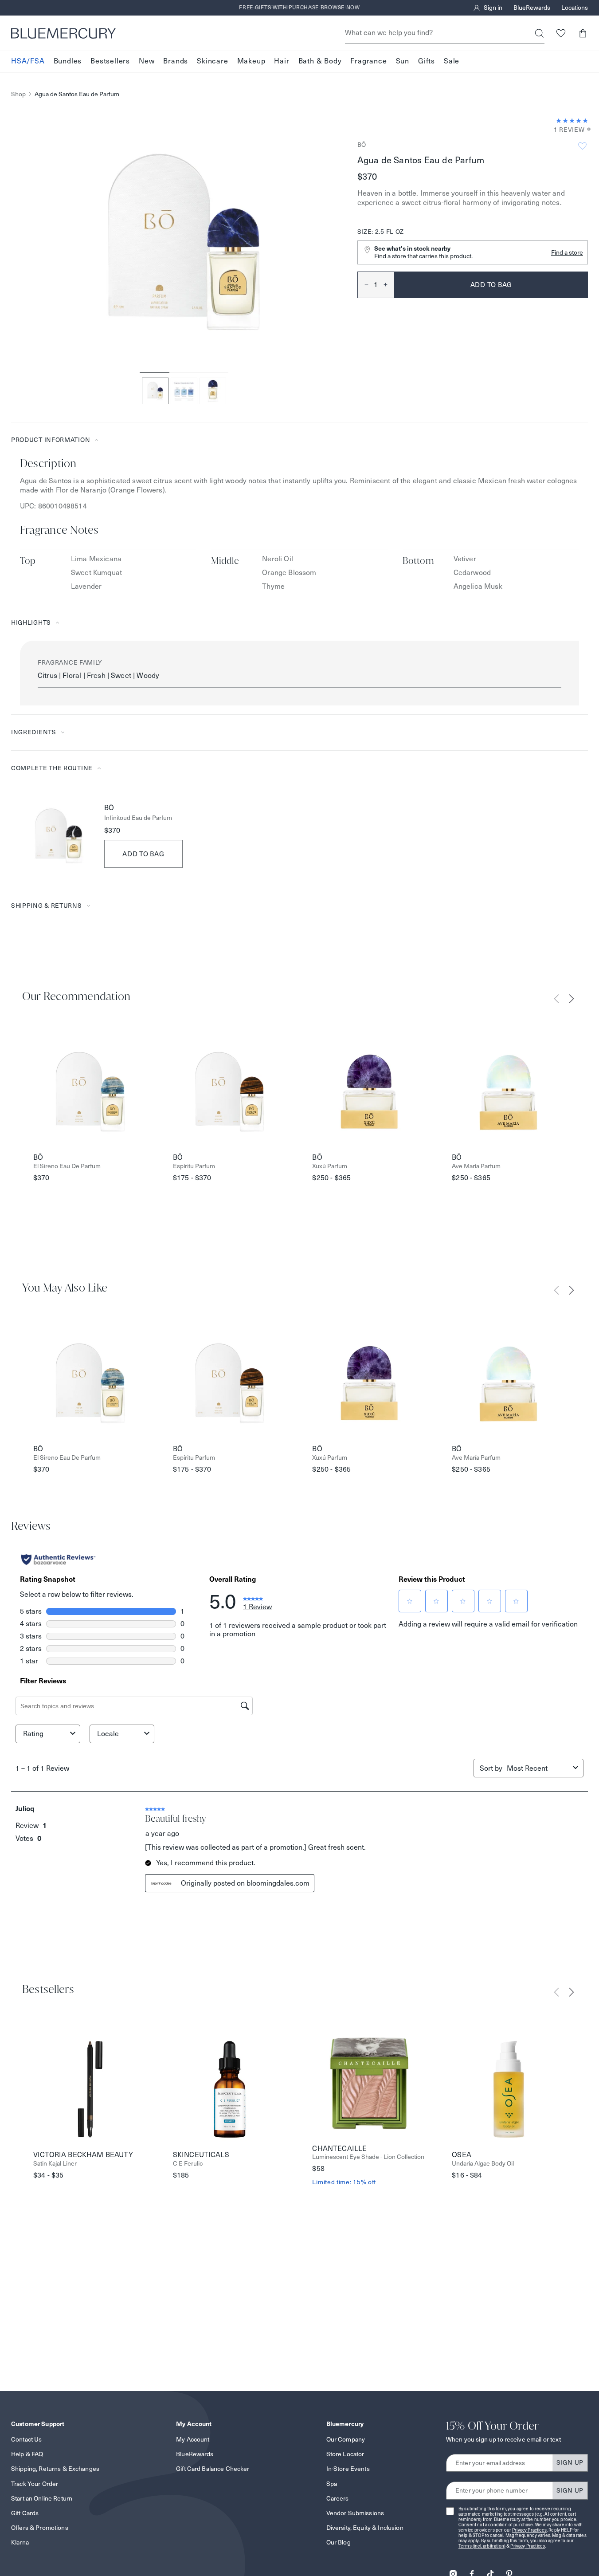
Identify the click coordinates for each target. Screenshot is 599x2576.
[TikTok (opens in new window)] (490, 2571)
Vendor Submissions (355, 2513)
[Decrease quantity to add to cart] (363, 285)
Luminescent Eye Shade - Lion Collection (368, 2157)
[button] (582, 33)
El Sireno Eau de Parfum (67, 1166)
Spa (332, 2484)
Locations (575, 8)
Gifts (427, 61)
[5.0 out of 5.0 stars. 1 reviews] (572, 121)
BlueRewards (532, 8)
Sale (452, 61)
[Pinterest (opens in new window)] (509, 2571)
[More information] (586, 130)
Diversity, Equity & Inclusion (365, 2528)
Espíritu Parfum (194, 1166)
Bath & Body (320, 61)
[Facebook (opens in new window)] (472, 2571)
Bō (362, 145)
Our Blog (339, 2542)
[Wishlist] (561, 33)
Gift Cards (25, 2513)
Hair (282, 61)
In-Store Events (348, 2469)
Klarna (20, 2542)
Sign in (493, 8)
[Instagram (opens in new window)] (453, 2571)
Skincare (212, 61)
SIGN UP (570, 2462)
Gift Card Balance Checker (213, 2469)
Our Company (346, 2439)
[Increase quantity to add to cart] (389, 285)
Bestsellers (110, 61)
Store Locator (345, 2454)
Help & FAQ (27, 2454)
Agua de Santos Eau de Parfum (77, 94)
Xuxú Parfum (330, 1166)
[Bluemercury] (63, 33)
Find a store (567, 252)
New (147, 61)
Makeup (251, 61)
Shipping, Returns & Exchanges (55, 2469)
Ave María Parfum (476, 1166)
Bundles (68, 61)
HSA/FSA (28, 61)
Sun (403, 61)
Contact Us (26, 2439)
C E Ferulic (188, 2164)
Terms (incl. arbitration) (482, 2546)
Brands (176, 61)
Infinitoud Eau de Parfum (138, 818)
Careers (338, 2498)
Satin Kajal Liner (55, 2164)
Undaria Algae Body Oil (483, 2164)
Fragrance (368, 61)
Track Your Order (35, 2484)
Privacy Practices (529, 2530)
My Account (193, 2439)
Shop (18, 94)
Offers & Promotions (40, 2528)
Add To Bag (143, 854)
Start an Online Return (42, 2498)
